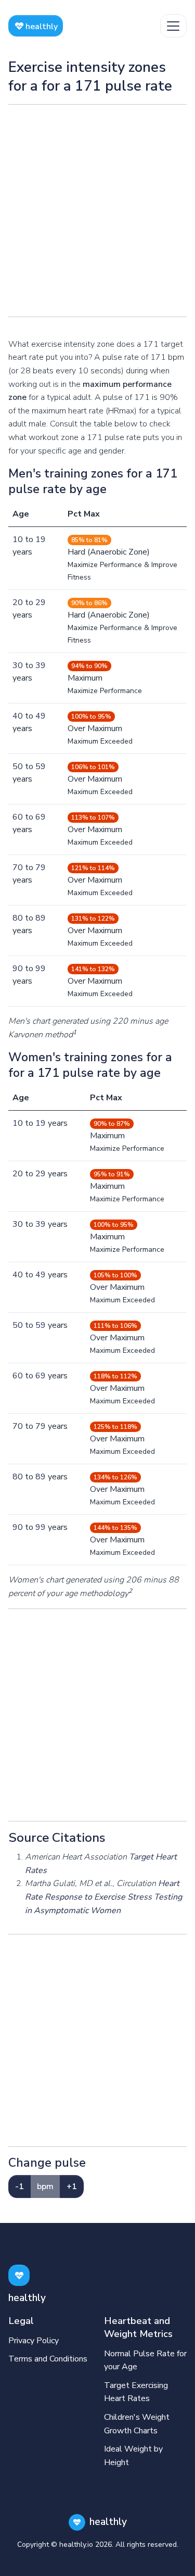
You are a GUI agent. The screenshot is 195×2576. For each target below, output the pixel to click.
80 (18, 918)
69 (41, 817)
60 (18, 817)
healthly (41, 27)
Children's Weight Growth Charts (137, 2424)
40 (18, 716)
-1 (19, 2187)
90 (18, 969)
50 (18, 766)
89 (41, 918)
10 (18, 539)
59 (41, 766)
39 (41, 665)
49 (41, 716)
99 (41, 969)
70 (18, 868)
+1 (72, 2187)
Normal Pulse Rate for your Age (145, 2360)
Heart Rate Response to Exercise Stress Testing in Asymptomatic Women (103, 1897)
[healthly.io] (19, 2275)
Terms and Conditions (48, 2359)
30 (18, 665)
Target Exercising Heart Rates (136, 2392)
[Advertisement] (97, 211)
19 (41, 539)
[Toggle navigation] (173, 26)
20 (18, 602)
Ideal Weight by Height (133, 2456)
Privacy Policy (34, 2341)
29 (41, 602)
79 (41, 868)
